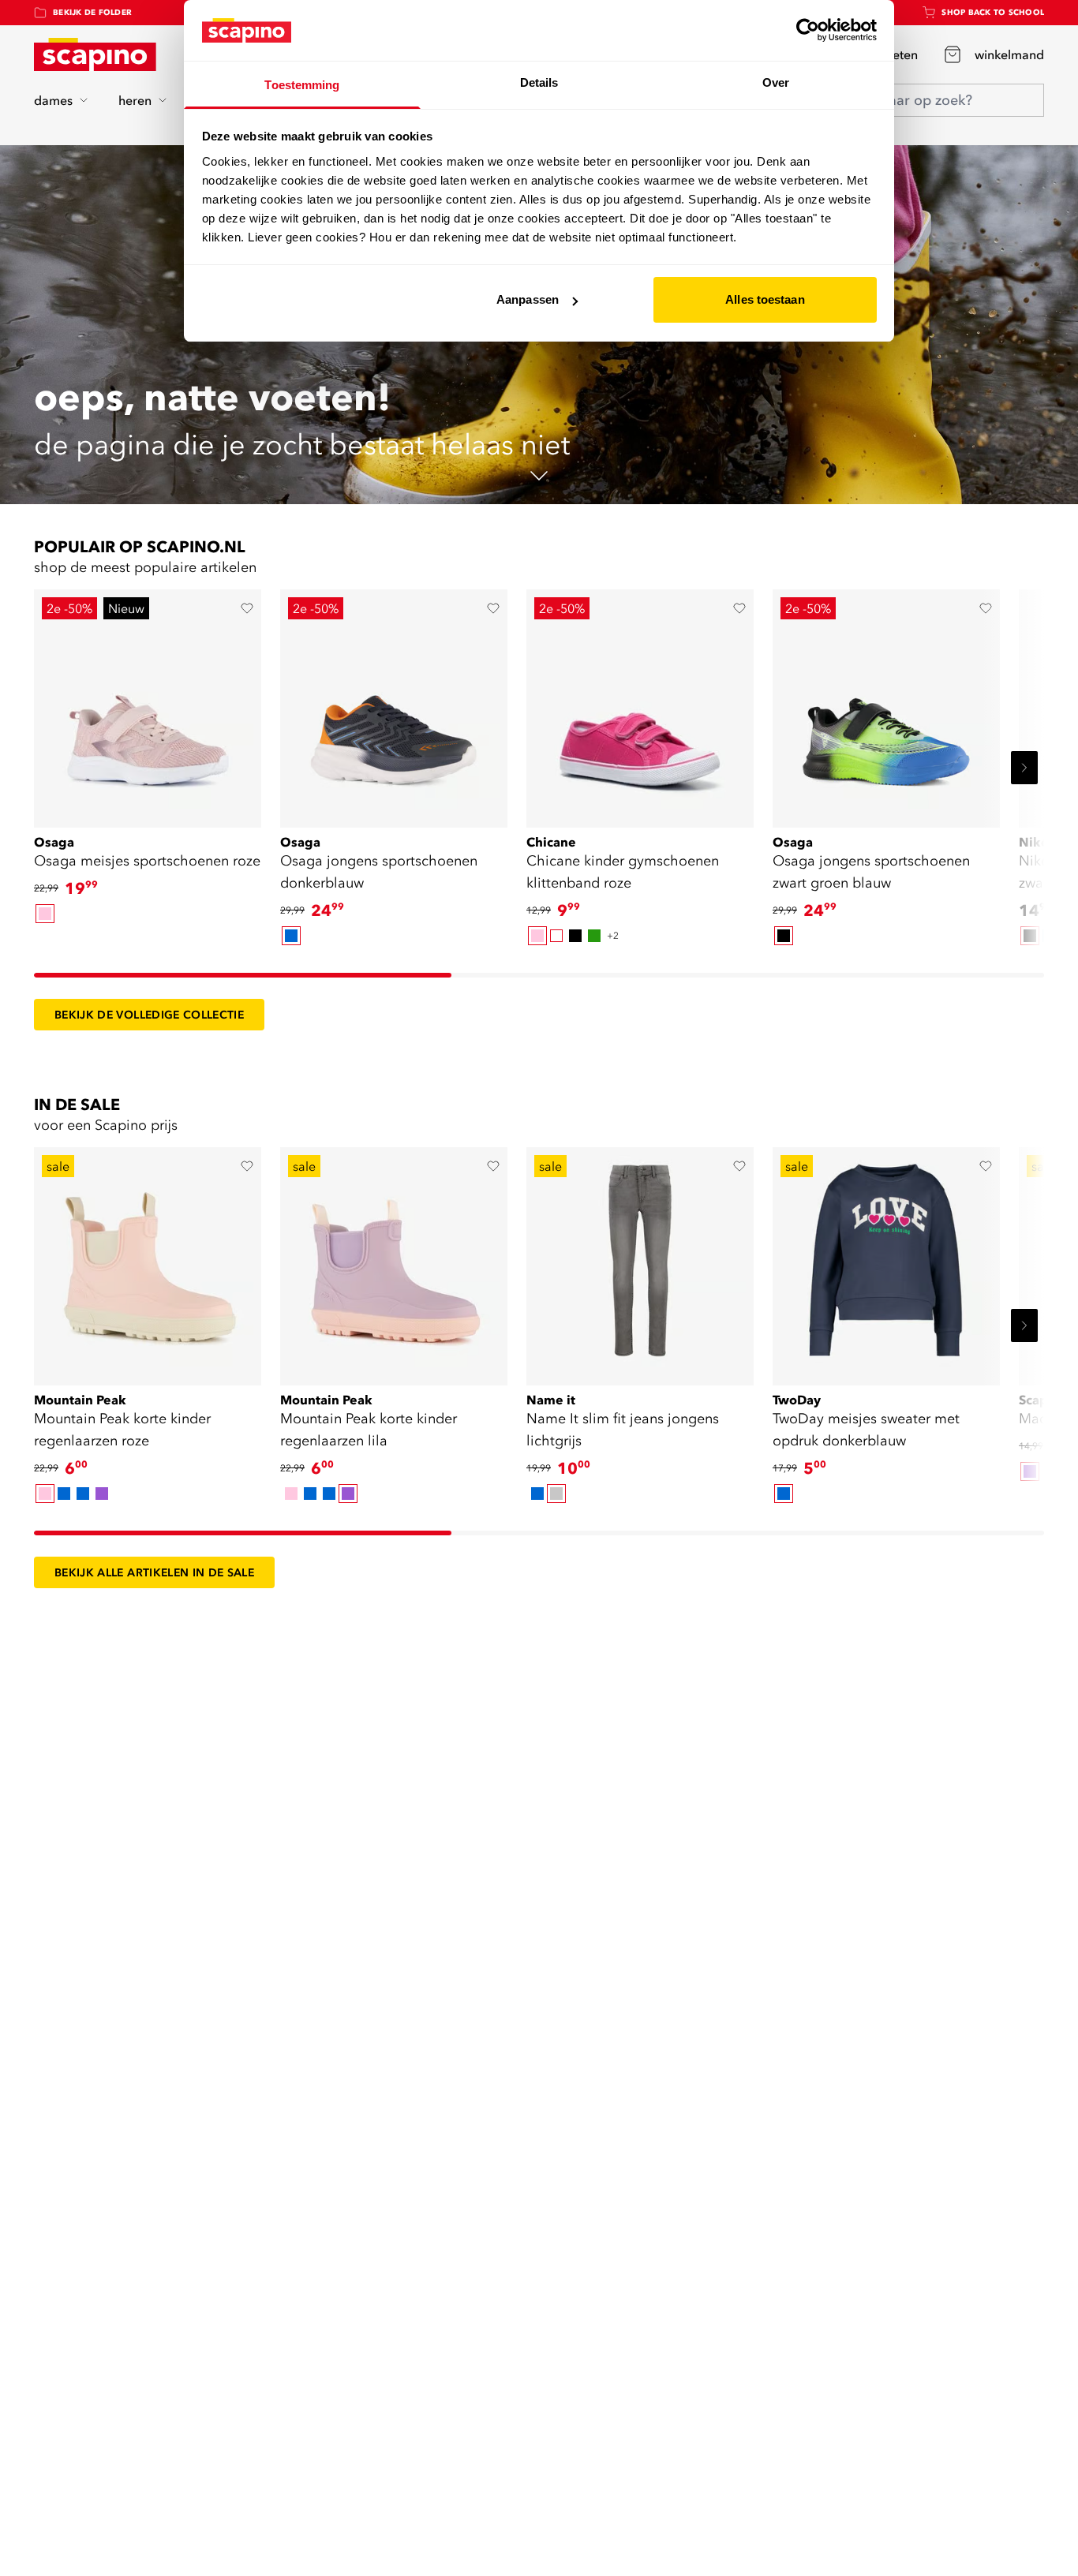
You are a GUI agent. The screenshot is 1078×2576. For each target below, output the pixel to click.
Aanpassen (528, 299)
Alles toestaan (765, 299)
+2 (613, 935)
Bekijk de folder (92, 12)
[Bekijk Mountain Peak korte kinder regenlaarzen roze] (148, 1261)
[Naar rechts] (1024, 768)
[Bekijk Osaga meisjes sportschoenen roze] (148, 703)
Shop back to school (993, 12)
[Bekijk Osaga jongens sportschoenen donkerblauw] (394, 703)
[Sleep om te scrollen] (243, 975)
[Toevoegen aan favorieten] (247, 608)
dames (53, 100)
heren (135, 100)
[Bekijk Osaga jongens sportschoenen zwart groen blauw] (886, 703)
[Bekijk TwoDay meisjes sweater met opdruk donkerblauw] (886, 1261)
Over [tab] (776, 82)
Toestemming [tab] (302, 85)
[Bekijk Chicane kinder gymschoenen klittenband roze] (640, 703)
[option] (45, 914)
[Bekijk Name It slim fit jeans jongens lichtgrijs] (640, 1261)
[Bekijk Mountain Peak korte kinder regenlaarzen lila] (394, 1261)
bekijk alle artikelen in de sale (154, 1572)
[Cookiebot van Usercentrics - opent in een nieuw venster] (808, 30)
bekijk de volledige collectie (149, 1015)
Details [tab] (539, 82)
